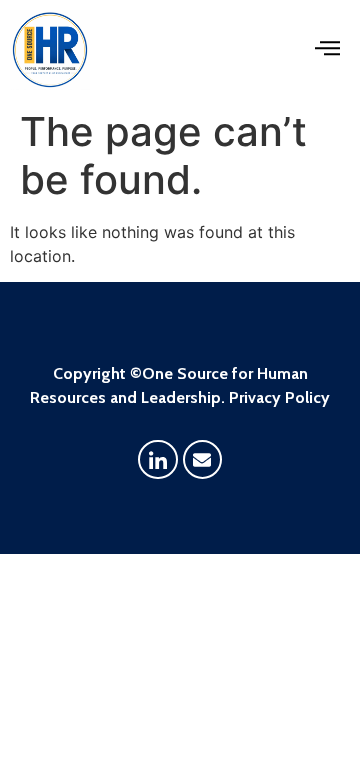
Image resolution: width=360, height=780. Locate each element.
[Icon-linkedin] (158, 460)
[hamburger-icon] (327, 50)
